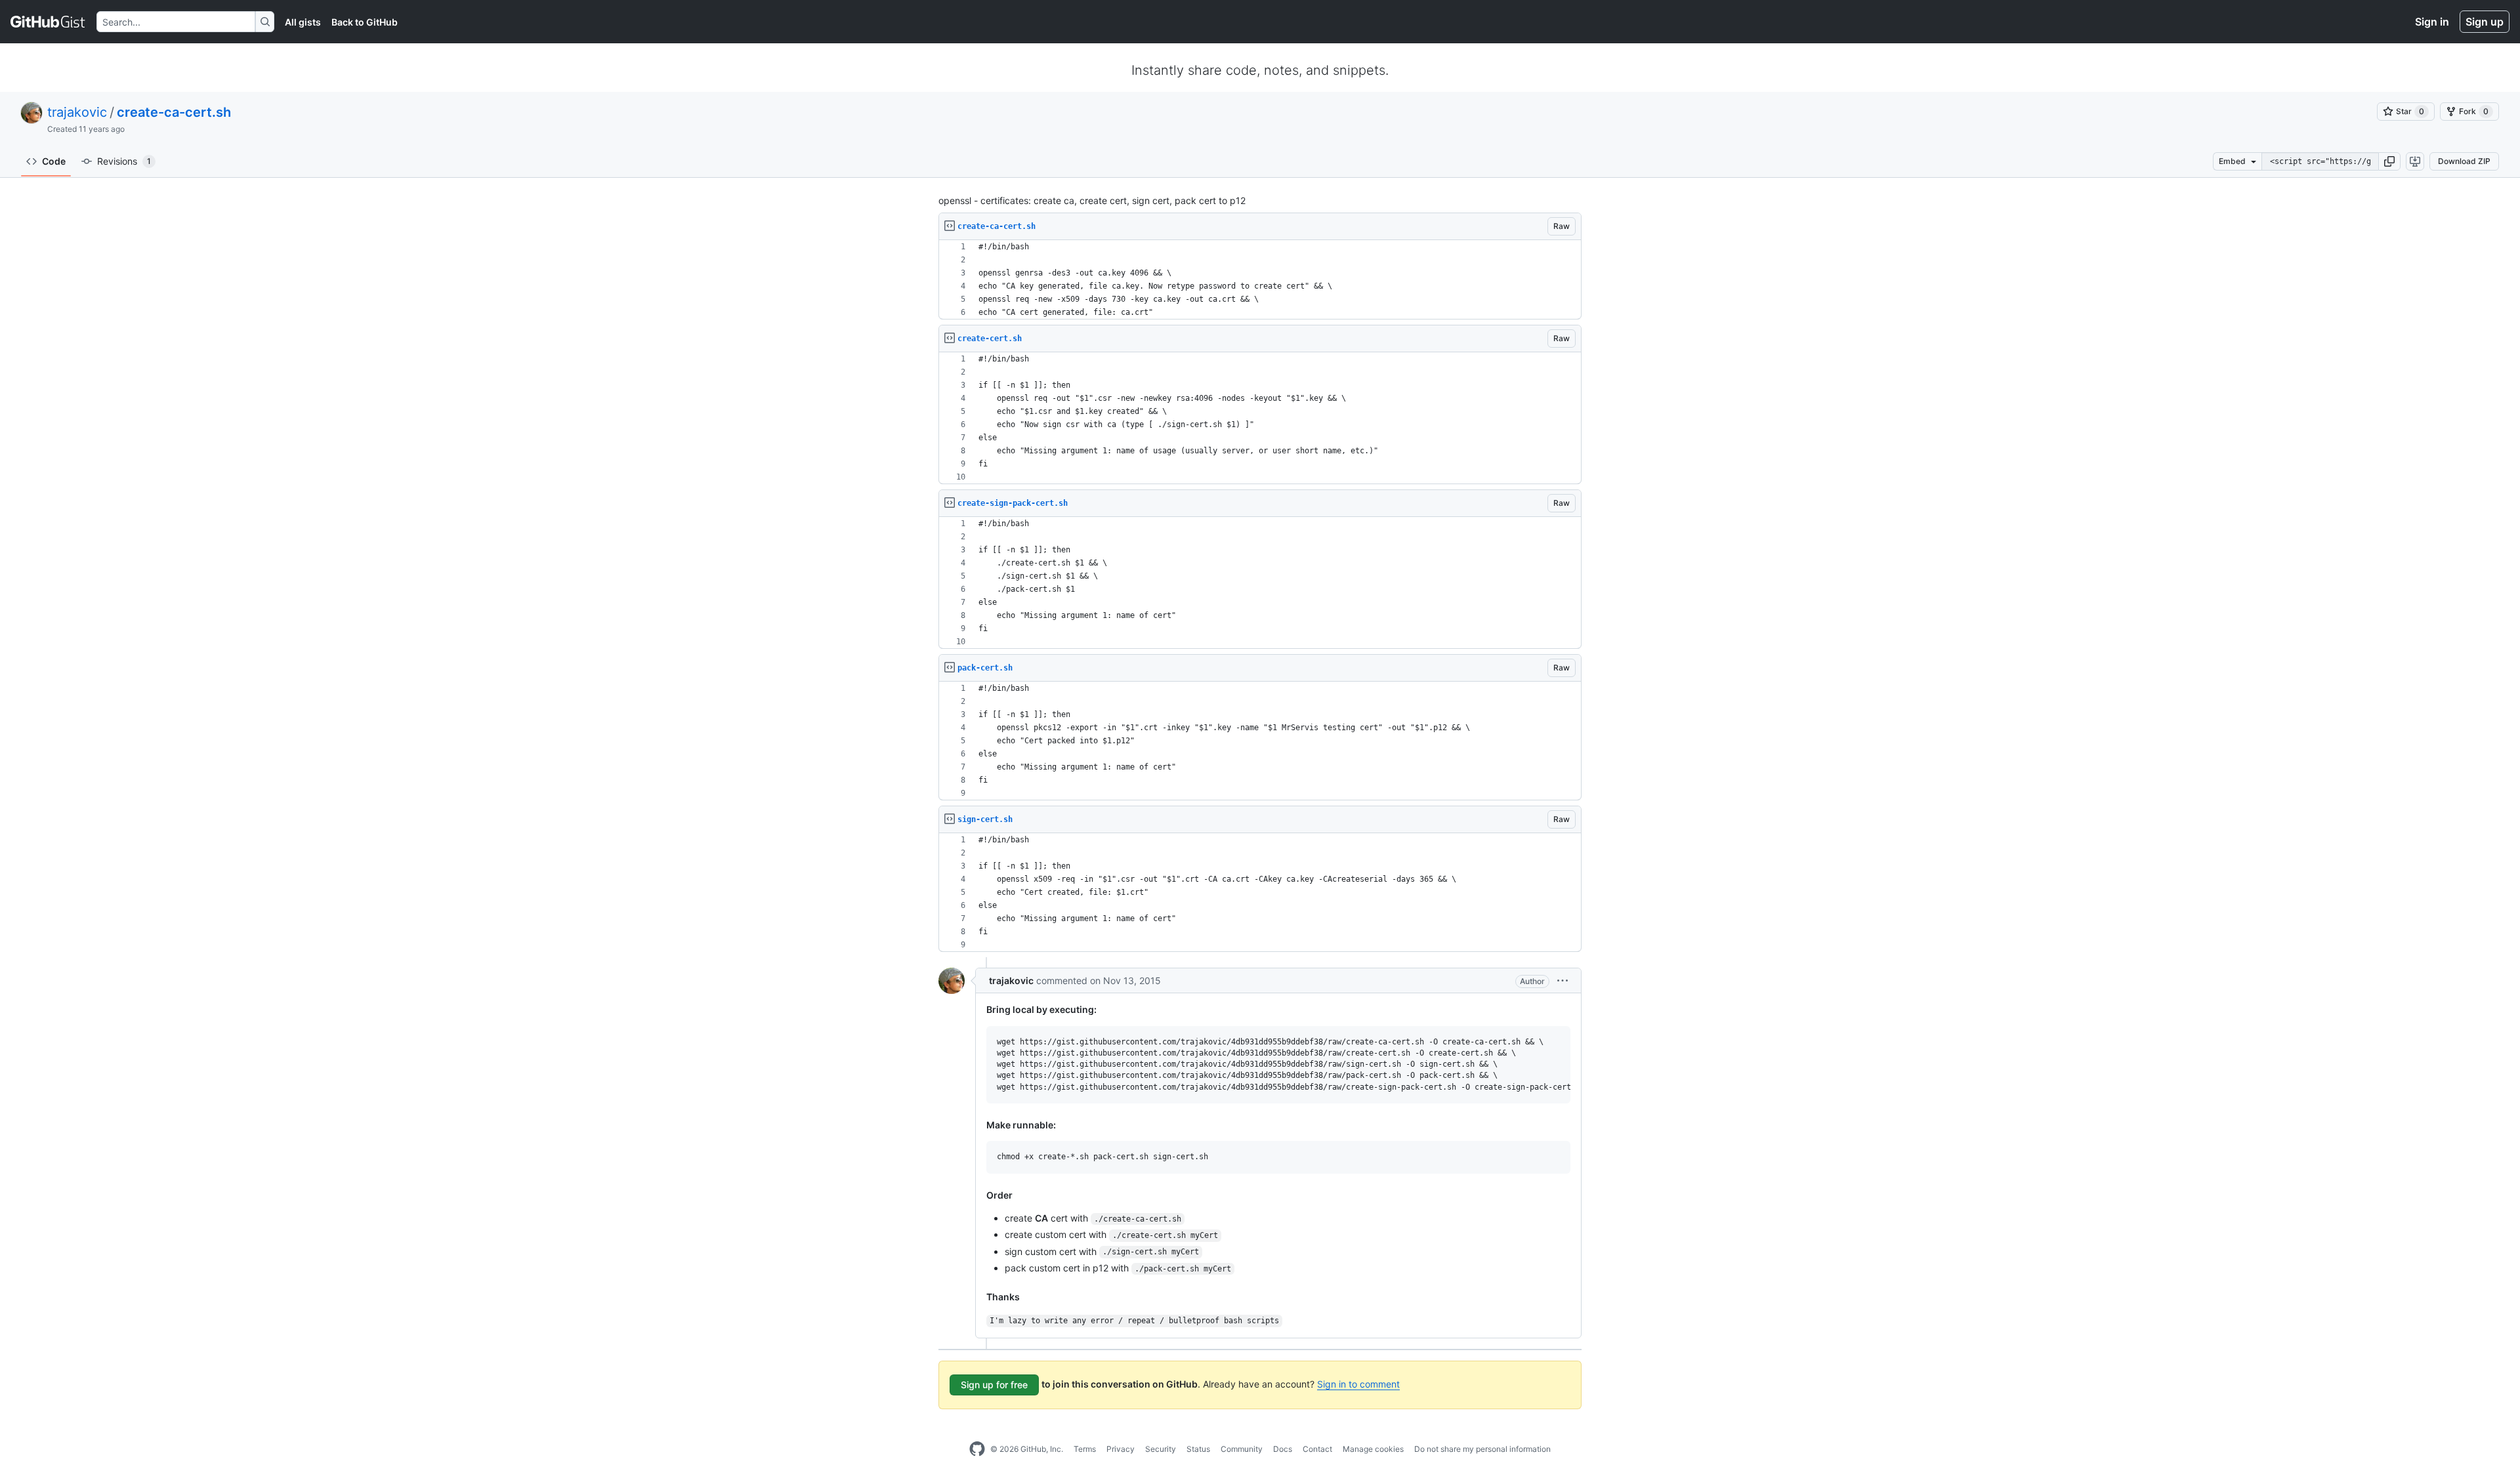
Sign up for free (994, 1385)
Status (1198, 1449)
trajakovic (77, 112)
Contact (1317, 1449)
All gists (303, 22)
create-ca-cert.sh (174, 112)
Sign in (2432, 22)
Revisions (124, 161)
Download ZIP (2464, 161)
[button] (2389, 161)
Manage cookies (1373, 1449)
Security (1161, 1449)
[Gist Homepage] (48, 22)
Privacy (1121, 1449)
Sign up (2485, 22)
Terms (1085, 1449)
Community (1242, 1449)
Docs (1283, 1449)
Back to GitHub (365, 22)
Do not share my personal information (1482, 1449)
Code (54, 161)
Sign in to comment (1358, 1384)
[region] (1260, 280)
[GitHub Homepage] (977, 1449)
